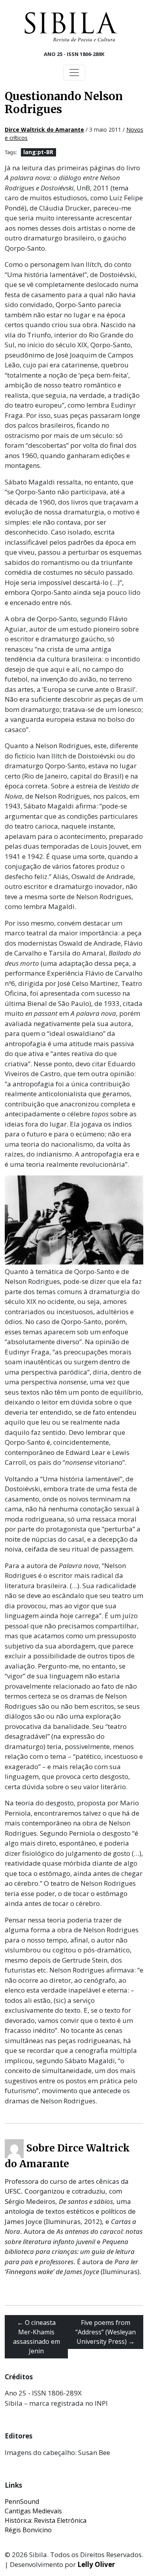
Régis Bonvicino (28, 2530)
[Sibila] (71, 27)
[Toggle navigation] (74, 73)
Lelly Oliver (96, 2564)
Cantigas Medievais (33, 2511)
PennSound (22, 2501)
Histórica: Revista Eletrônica (46, 2520)
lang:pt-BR (38, 152)
